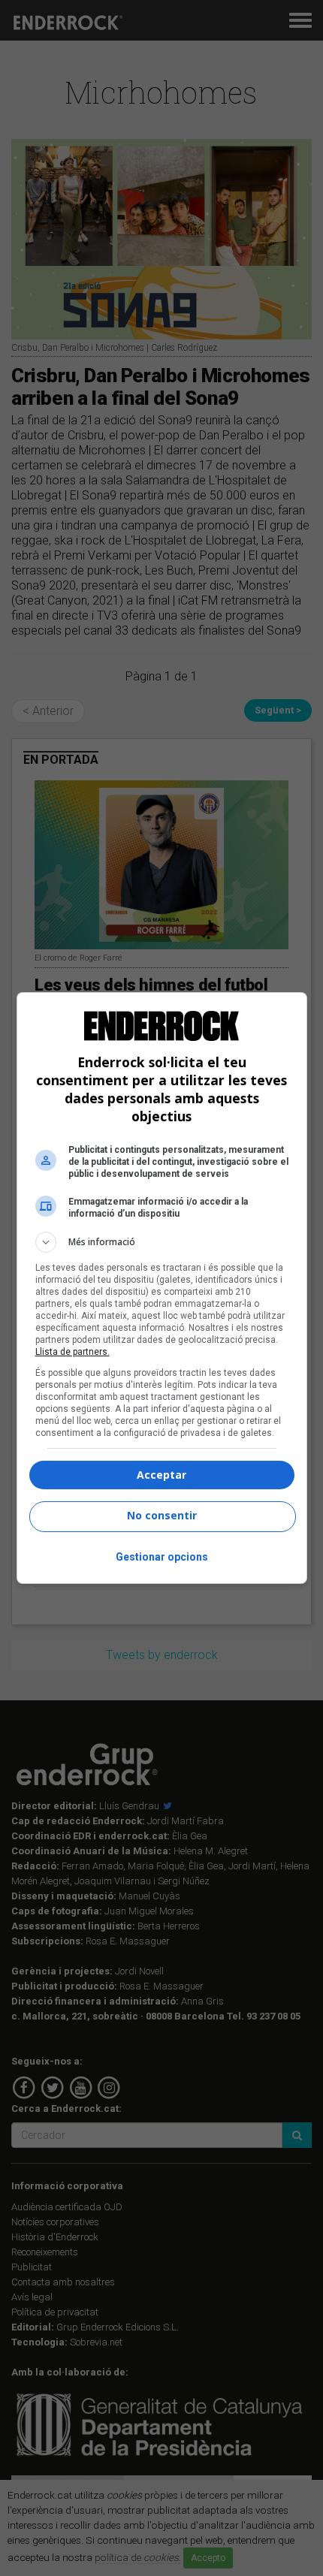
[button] (162, 1242)
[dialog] (162, 1288)
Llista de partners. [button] (72, 1352)
